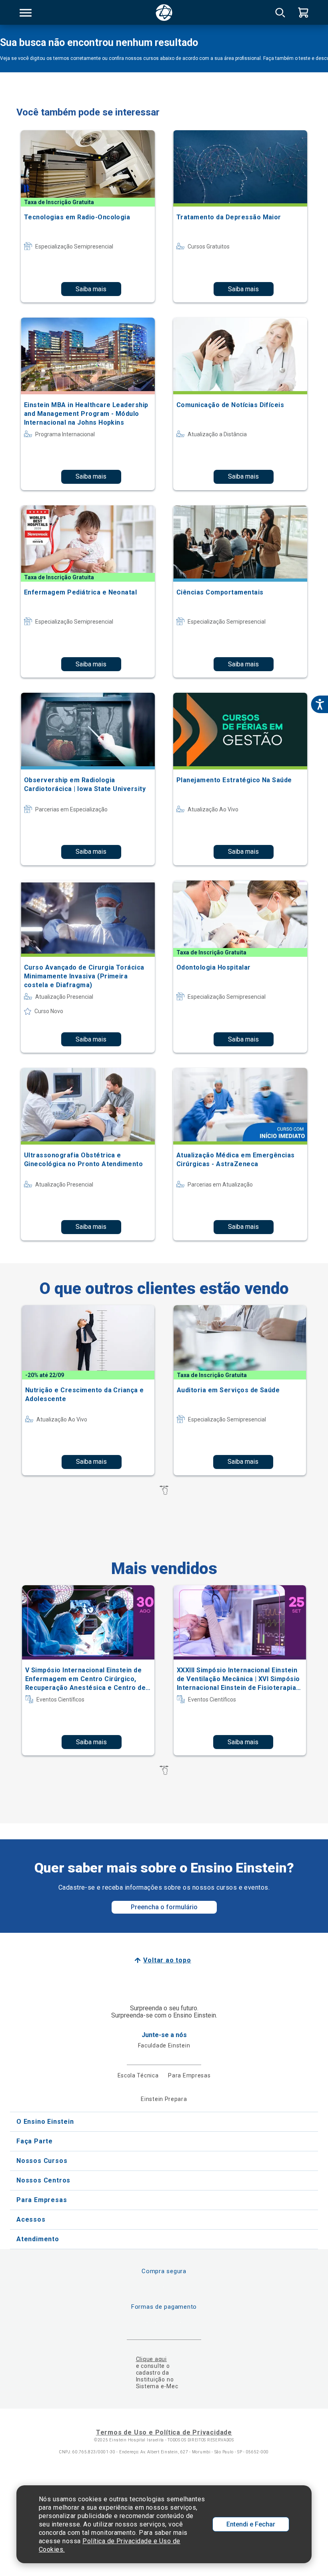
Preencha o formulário (164, 1907)
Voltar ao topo (167, 1960)
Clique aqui (151, 2359)
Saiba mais (91, 289)
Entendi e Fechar (251, 2524)
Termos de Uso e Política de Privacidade (164, 2432)
